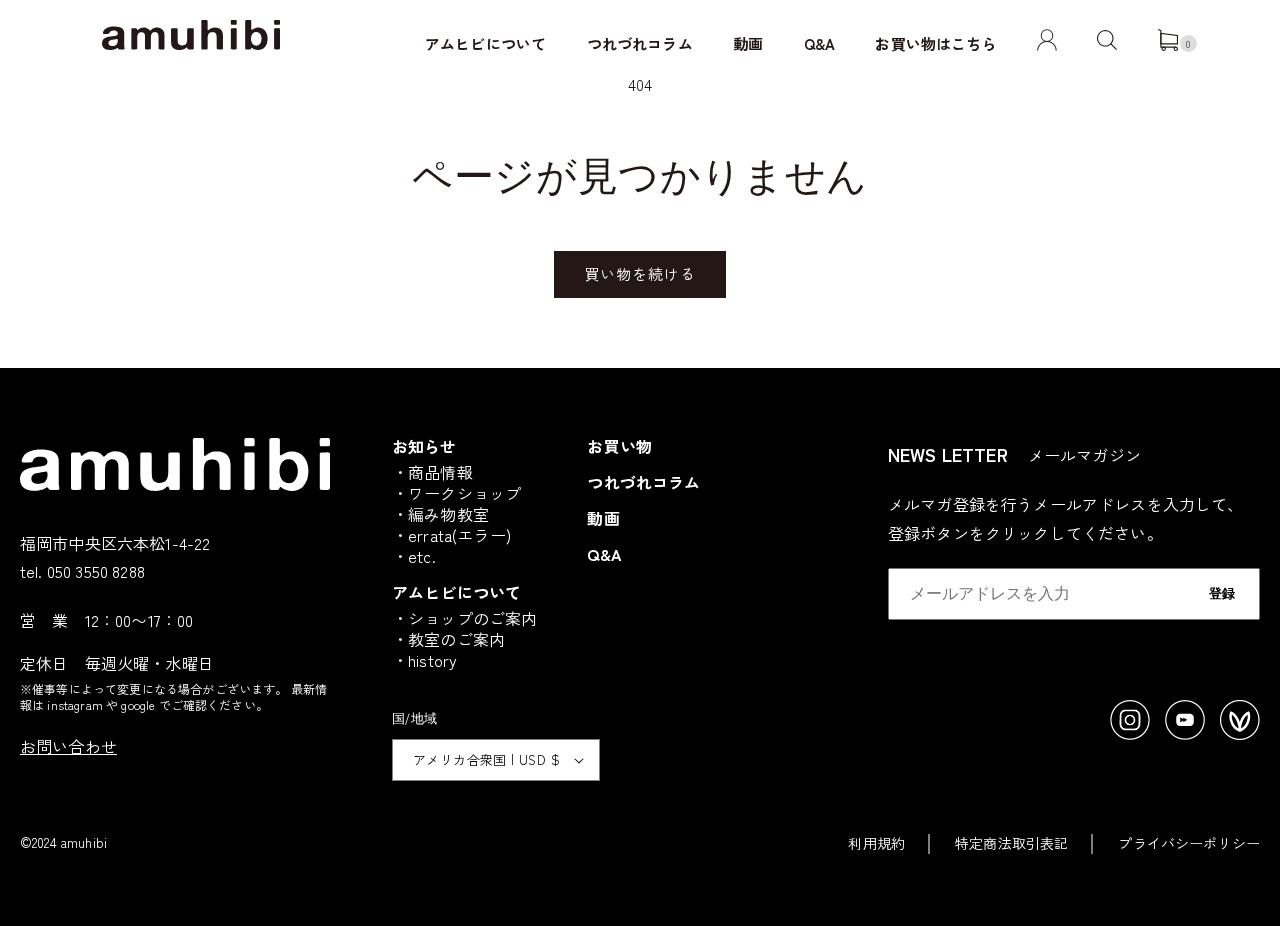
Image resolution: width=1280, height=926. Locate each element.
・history (424, 660)
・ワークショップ (456, 493)
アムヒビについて (485, 43)
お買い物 (619, 446)
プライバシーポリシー (1189, 843)
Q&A (819, 43)
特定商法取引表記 (1011, 843)
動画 (748, 43)
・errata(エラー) (451, 535)
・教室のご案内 (448, 639)
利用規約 (876, 843)
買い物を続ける (640, 273)
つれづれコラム (640, 43)
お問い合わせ (68, 746)
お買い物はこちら (935, 43)
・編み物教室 (440, 514)
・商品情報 (432, 472)
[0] (1168, 44)
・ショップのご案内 (464, 618)
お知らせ (424, 446)
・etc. (414, 556)
